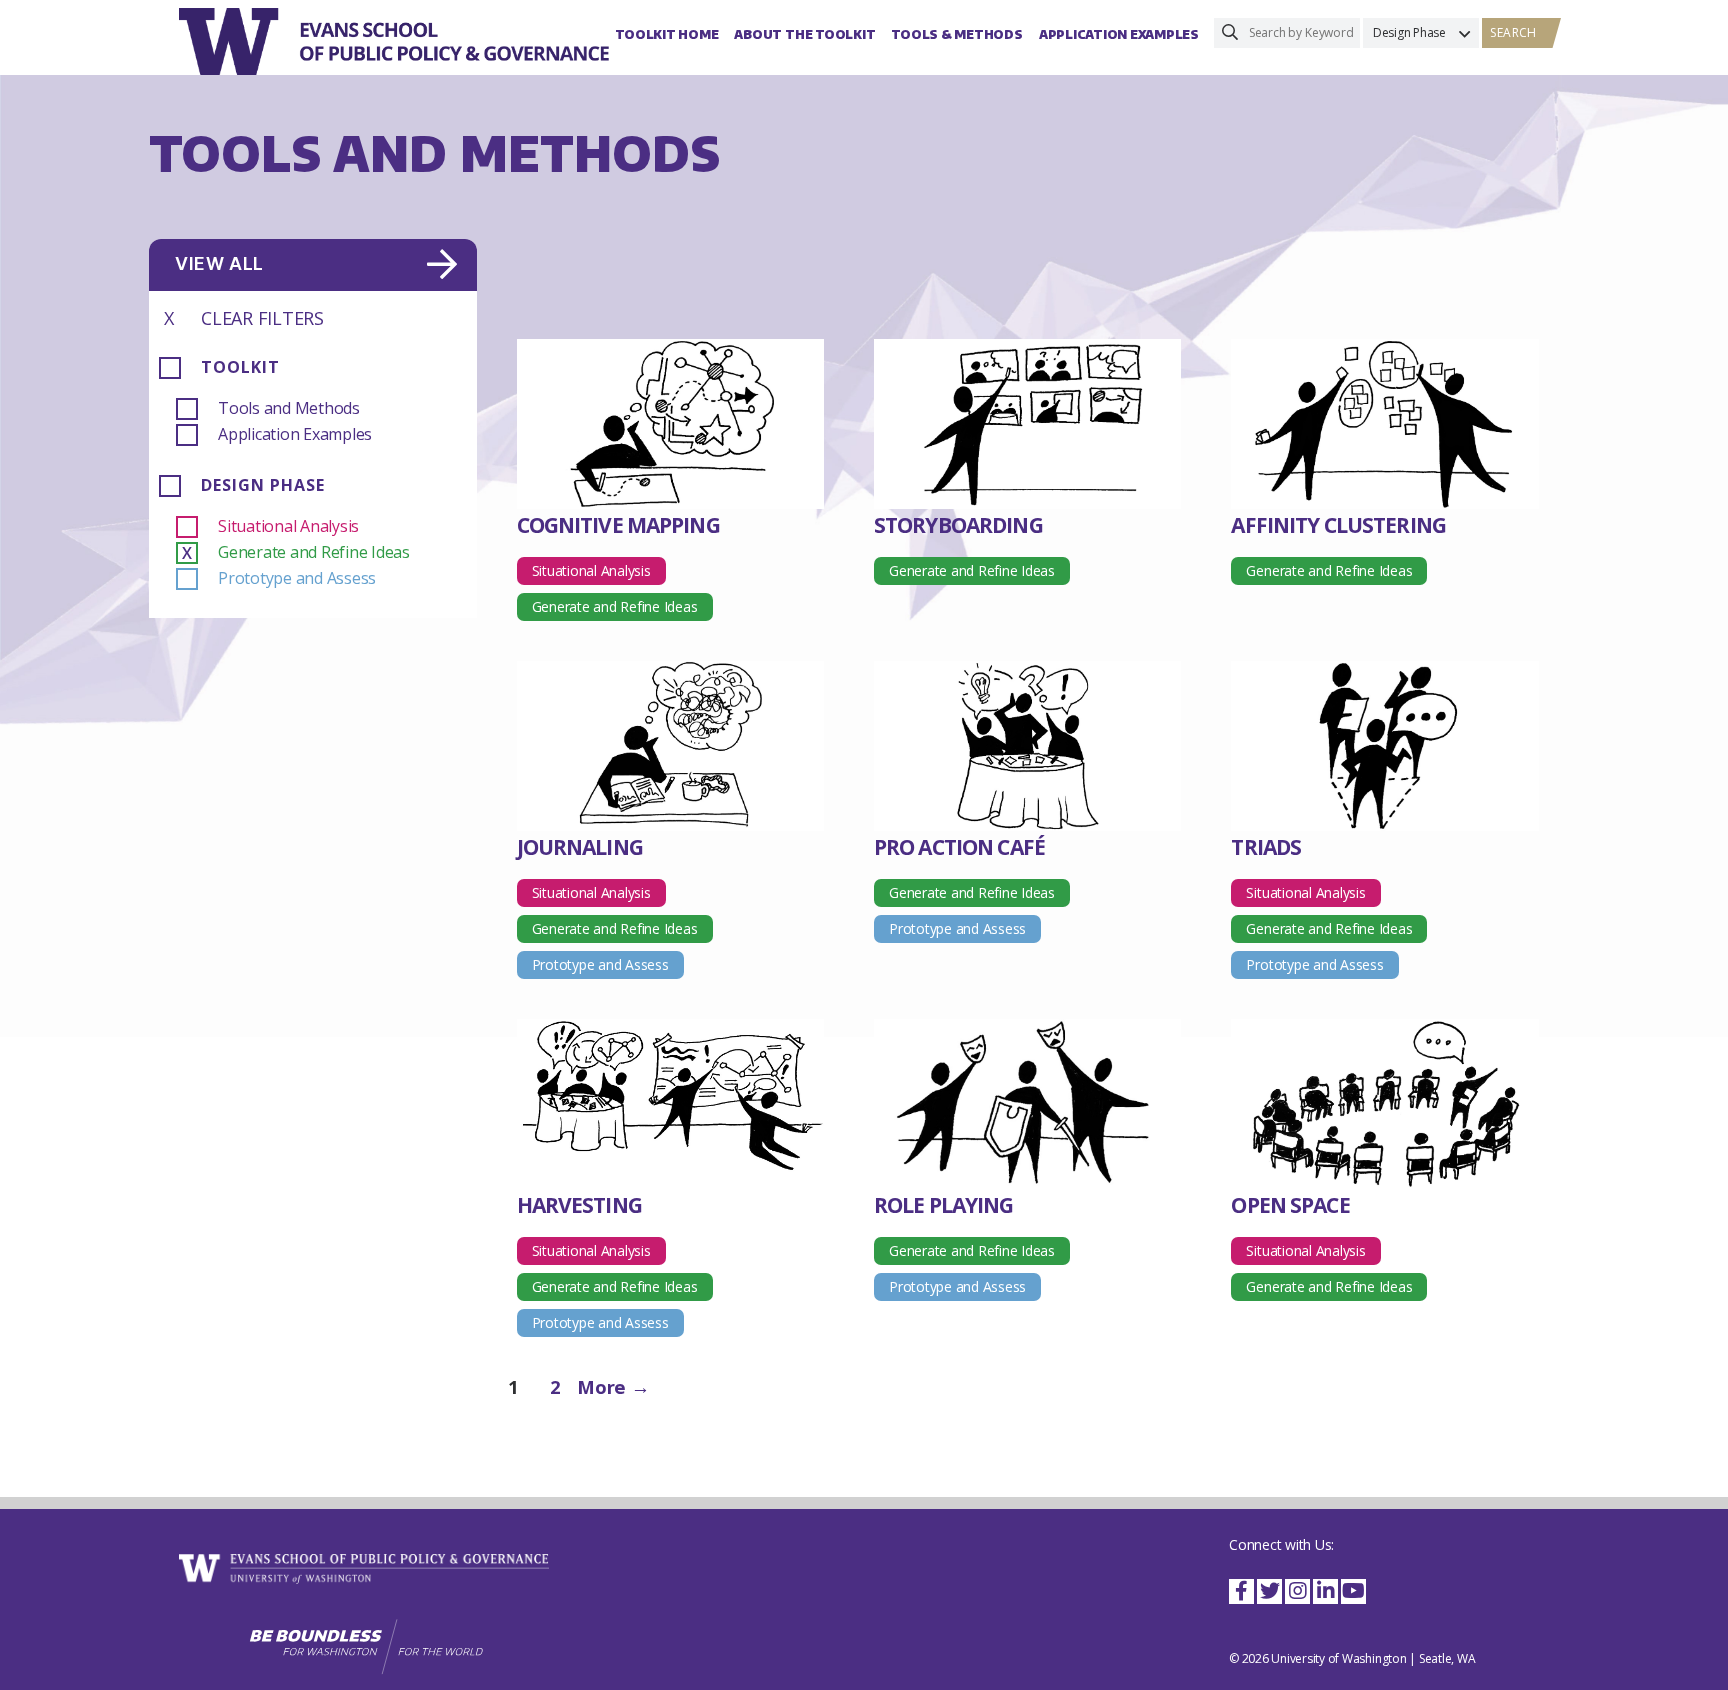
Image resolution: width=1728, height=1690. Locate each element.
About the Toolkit (804, 34)
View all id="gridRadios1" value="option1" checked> (293, 255)
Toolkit (240, 367)
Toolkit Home (666, 34)
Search (1513, 32)
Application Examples (1119, 34)
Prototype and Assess (297, 578)
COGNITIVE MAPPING (618, 525)
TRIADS (1266, 847)
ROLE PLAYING (944, 1205)
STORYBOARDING (958, 525)
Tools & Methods (956, 34)
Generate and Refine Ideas (314, 552)
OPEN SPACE (1290, 1205)
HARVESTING (579, 1205)
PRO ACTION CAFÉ (959, 847)
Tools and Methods (289, 408)
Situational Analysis (288, 526)
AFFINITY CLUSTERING (1338, 525)
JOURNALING (580, 847)
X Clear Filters (244, 318)
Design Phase (263, 485)
